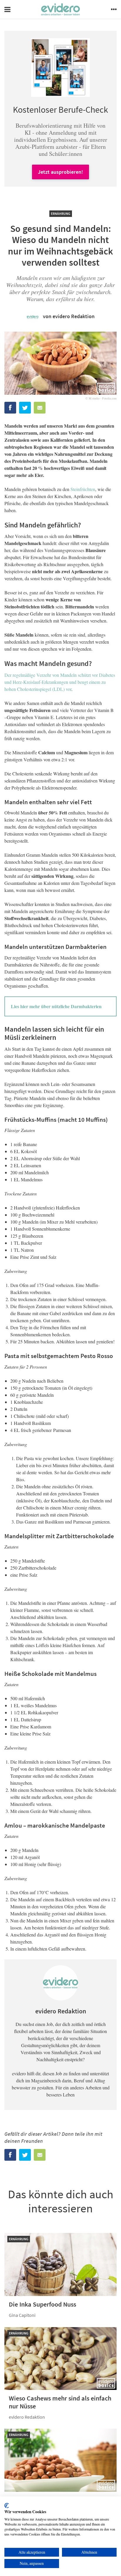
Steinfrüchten (83, 489)
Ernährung (61, 214)
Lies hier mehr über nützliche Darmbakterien (56, 1006)
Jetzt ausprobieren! (60, 172)
